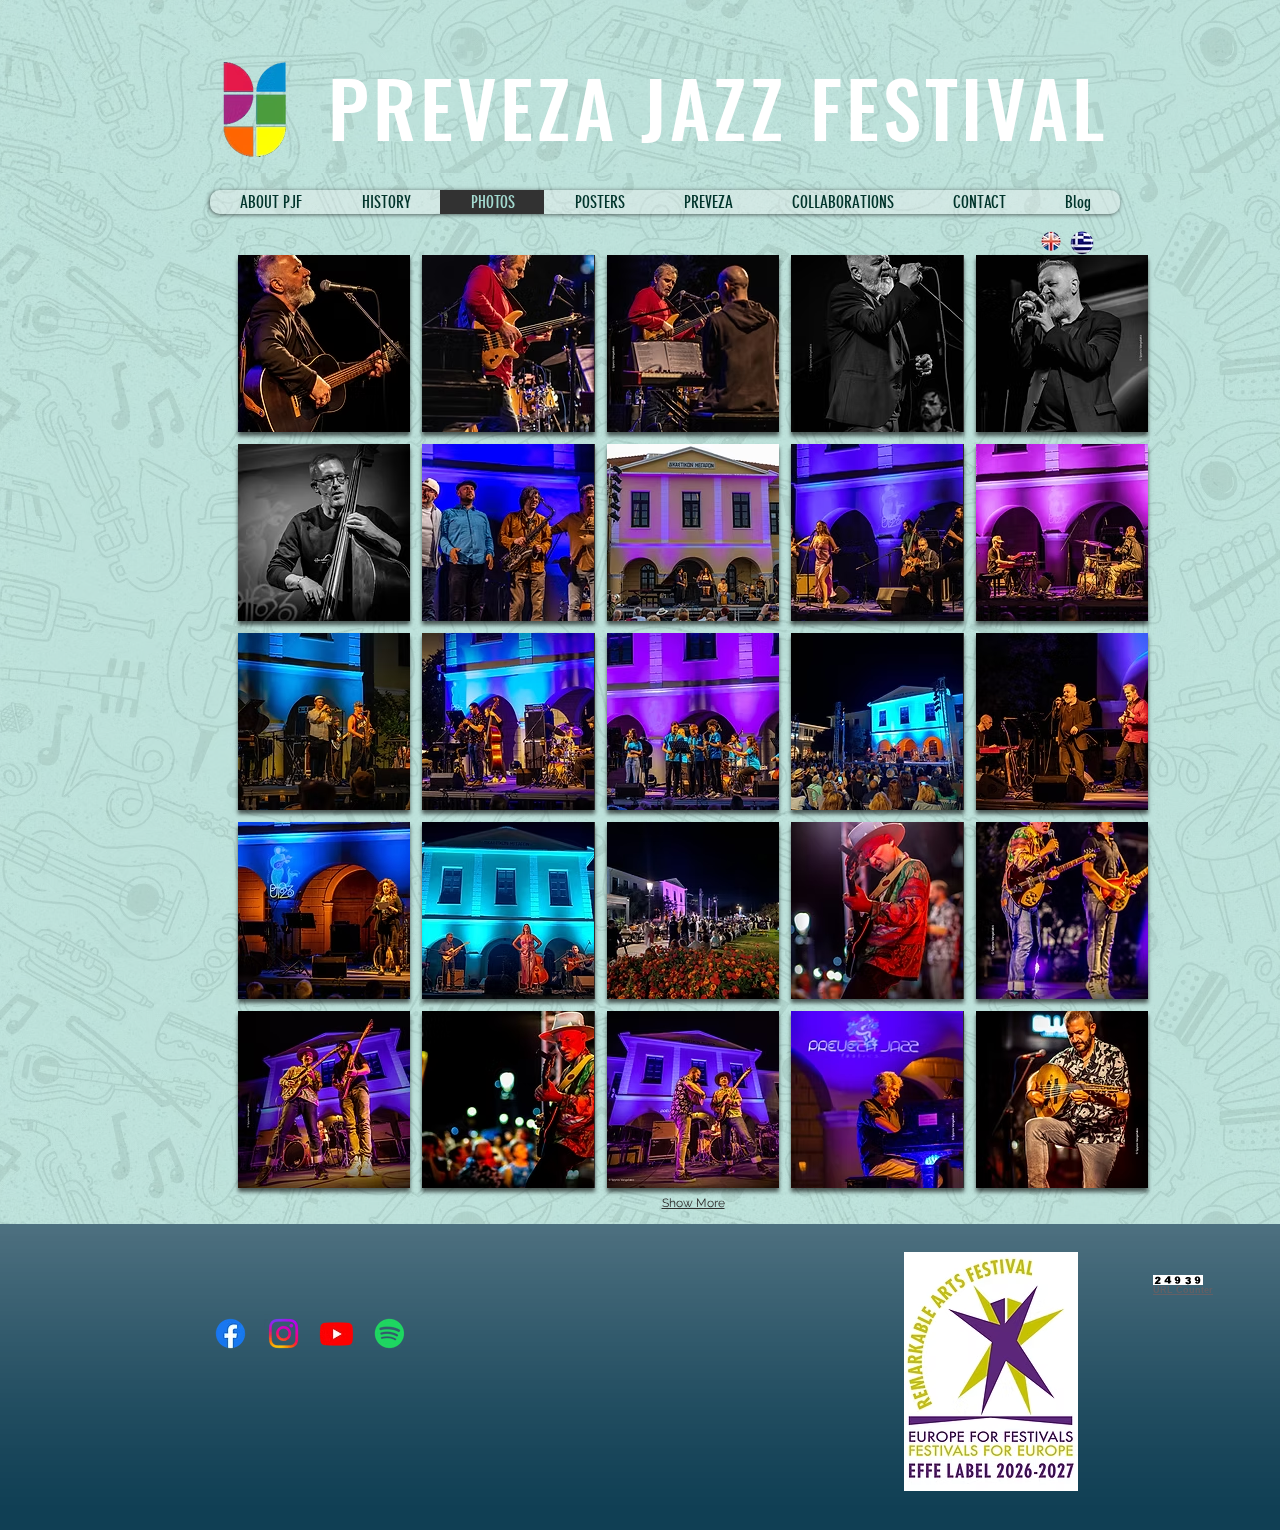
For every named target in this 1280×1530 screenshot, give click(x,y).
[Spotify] (389, 1333)
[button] (842, 202)
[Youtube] (336, 1333)
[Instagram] (283, 1333)
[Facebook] (230, 1333)
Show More (693, 1203)
